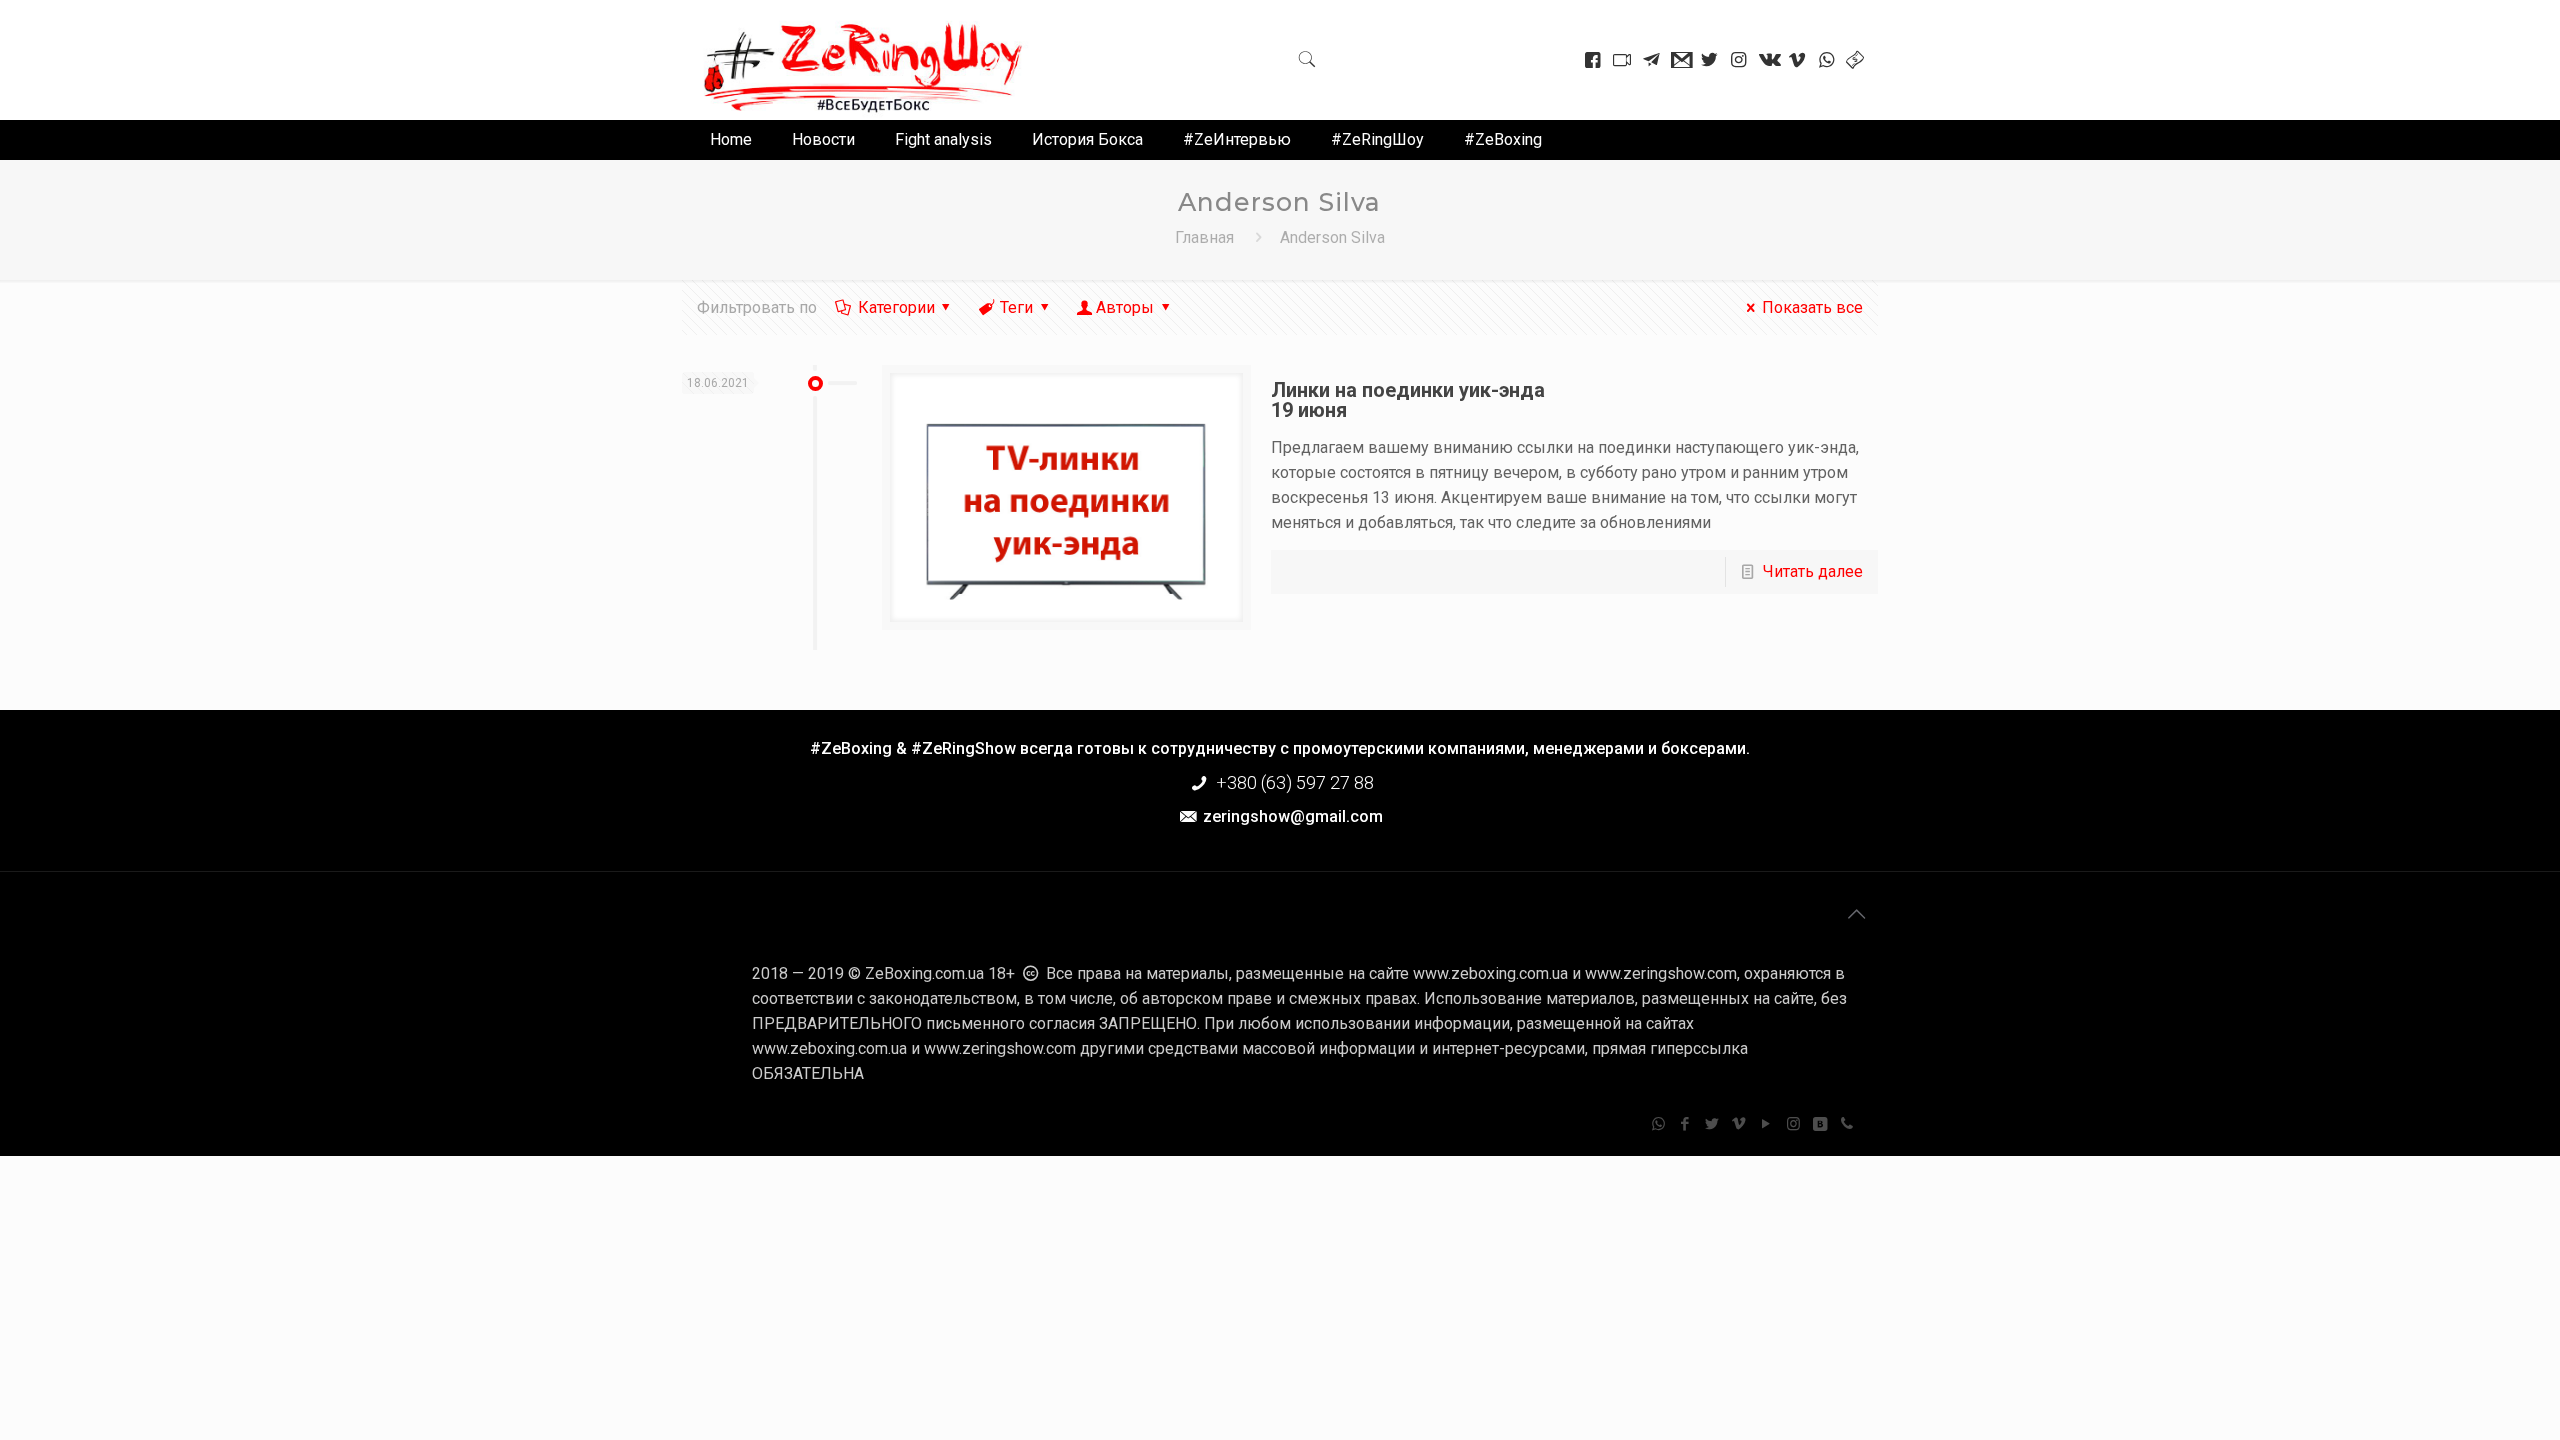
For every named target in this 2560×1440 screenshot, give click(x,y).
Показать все (1812, 307)
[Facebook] (1685, 1124)
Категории (896, 307)
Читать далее (1813, 571)
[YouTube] (1766, 1124)
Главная (1204, 237)
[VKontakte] (1820, 1124)
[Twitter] (1712, 1124)
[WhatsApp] (1658, 1124)
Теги (1016, 307)
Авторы (1125, 307)
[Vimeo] (1739, 1124)
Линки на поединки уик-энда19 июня (1408, 400)
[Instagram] (1793, 1124)
